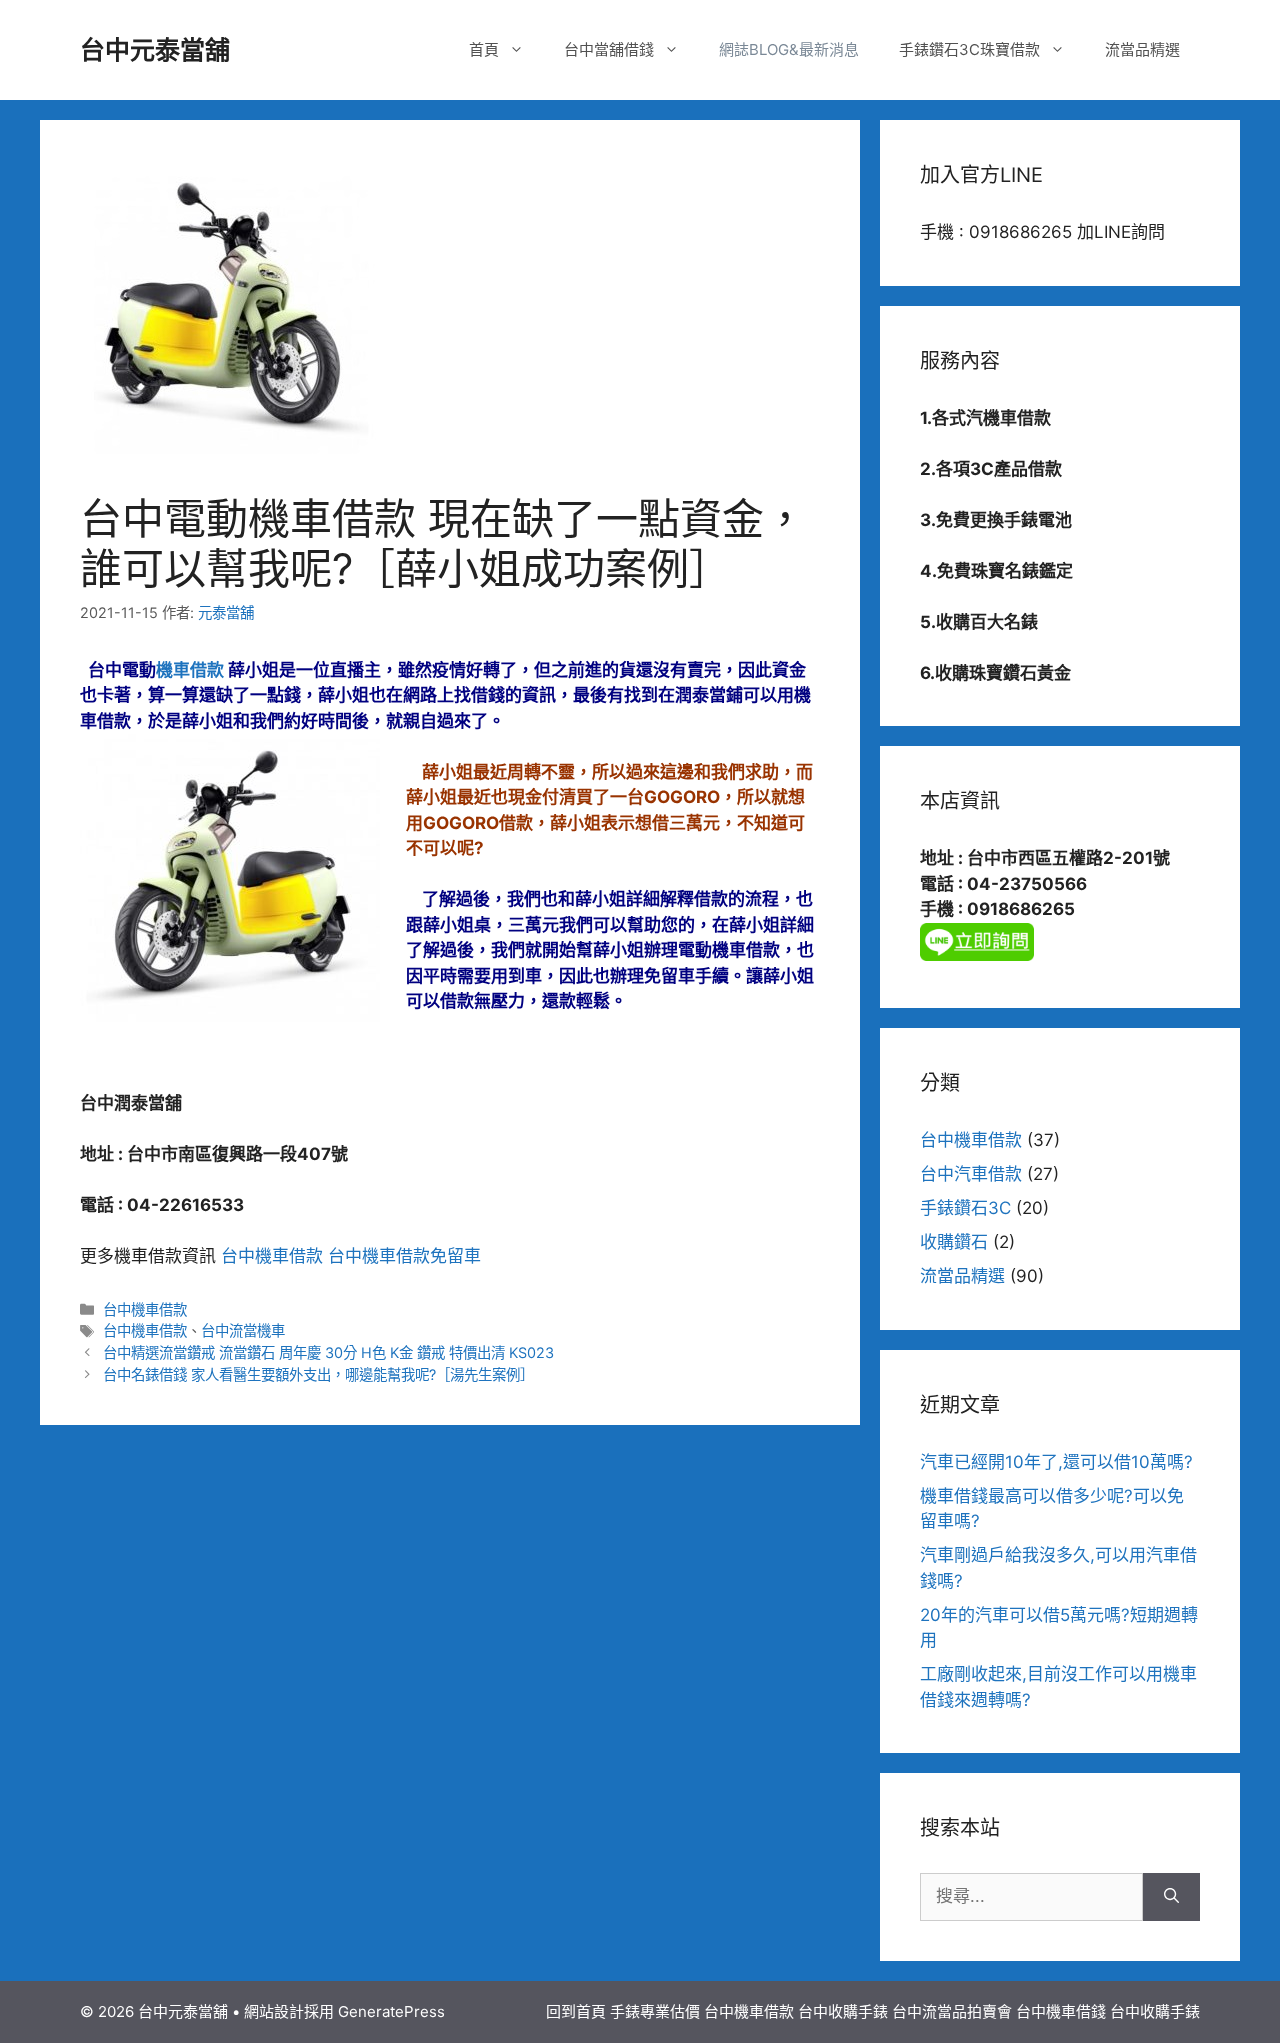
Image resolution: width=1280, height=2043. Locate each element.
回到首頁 (576, 2011)
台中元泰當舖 (155, 50)
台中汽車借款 (971, 1174)
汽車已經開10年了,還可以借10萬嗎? (1056, 1462)
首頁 (484, 49)
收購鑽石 (954, 1242)
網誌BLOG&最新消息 (789, 49)
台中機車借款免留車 (404, 1256)
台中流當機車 (243, 1330)
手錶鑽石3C (965, 1208)
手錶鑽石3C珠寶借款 (969, 49)
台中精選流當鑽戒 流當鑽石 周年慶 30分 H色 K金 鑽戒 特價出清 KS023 (328, 1352)
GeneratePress (391, 2011)
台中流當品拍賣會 (952, 2011)
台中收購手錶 (843, 2011)
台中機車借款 (274, 1256)
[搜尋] (1171, 1897)
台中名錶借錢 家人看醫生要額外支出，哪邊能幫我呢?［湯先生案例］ (318, 1374)
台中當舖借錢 (609, 49)
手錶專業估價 (655, 2011)
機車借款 (190, 670)
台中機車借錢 (1061, 2011)
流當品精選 (1142, 49)
